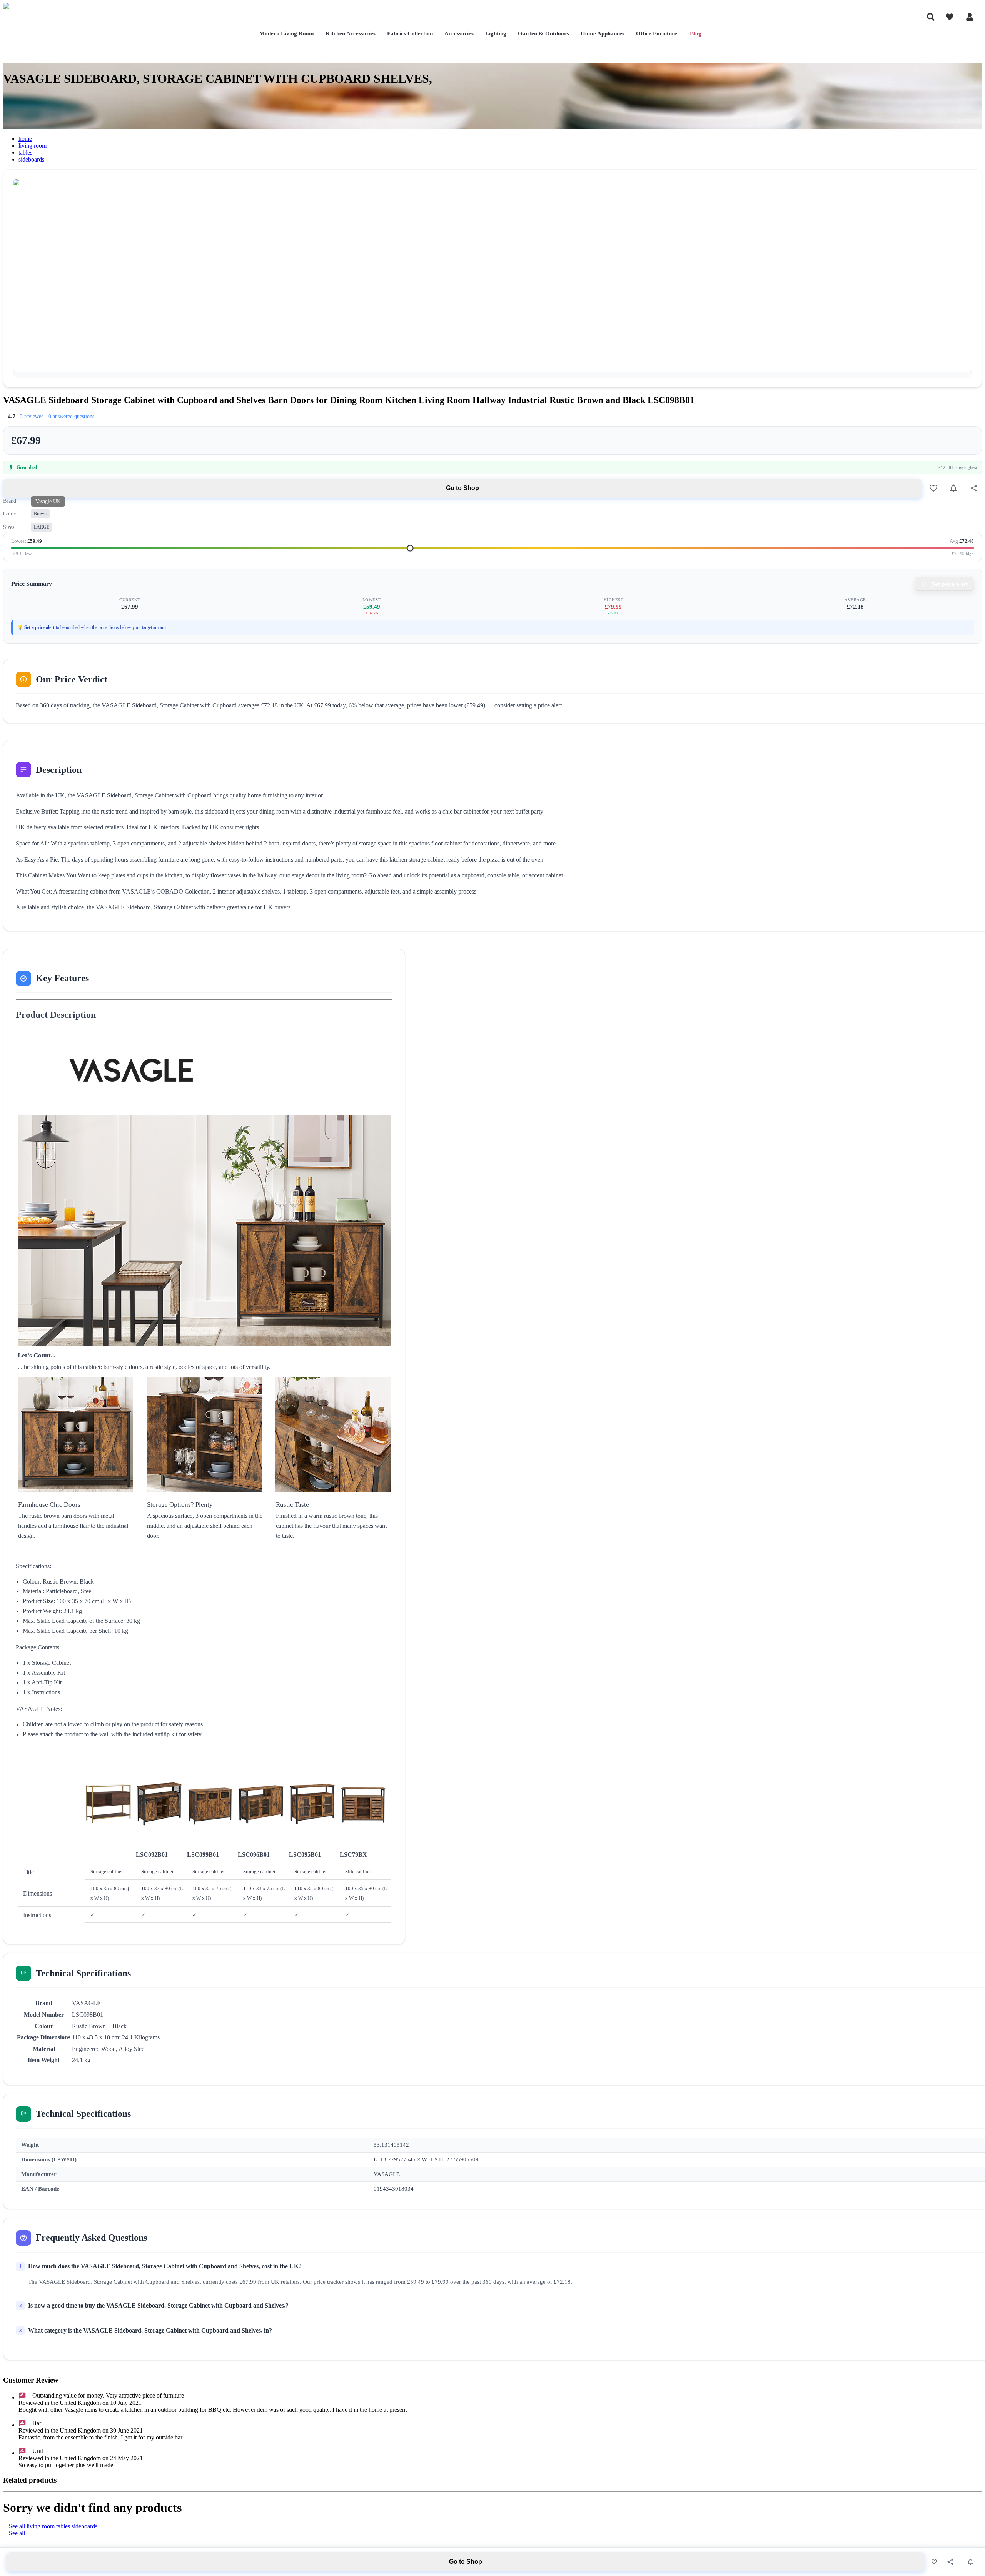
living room (33, 146)
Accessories (459, 33)
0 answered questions (71, 416)
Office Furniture (657, 33)
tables (25, 153)
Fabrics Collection (410, 33)
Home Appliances (603, 33)
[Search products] (931, 17)
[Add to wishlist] (933, 488)
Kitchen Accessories (351, 33)
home (25, 139)
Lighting (496, 33)
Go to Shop (462, 488)
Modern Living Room (287, 33)
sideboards (31, 159)
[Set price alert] (953, 488)
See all (14, 2533)
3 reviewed (32, 416)
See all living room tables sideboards (50, 2526)
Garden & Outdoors (543, 33)
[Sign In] (970, 17)
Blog (696, 33)
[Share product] (974, 488)
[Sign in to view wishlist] (950, 17)
